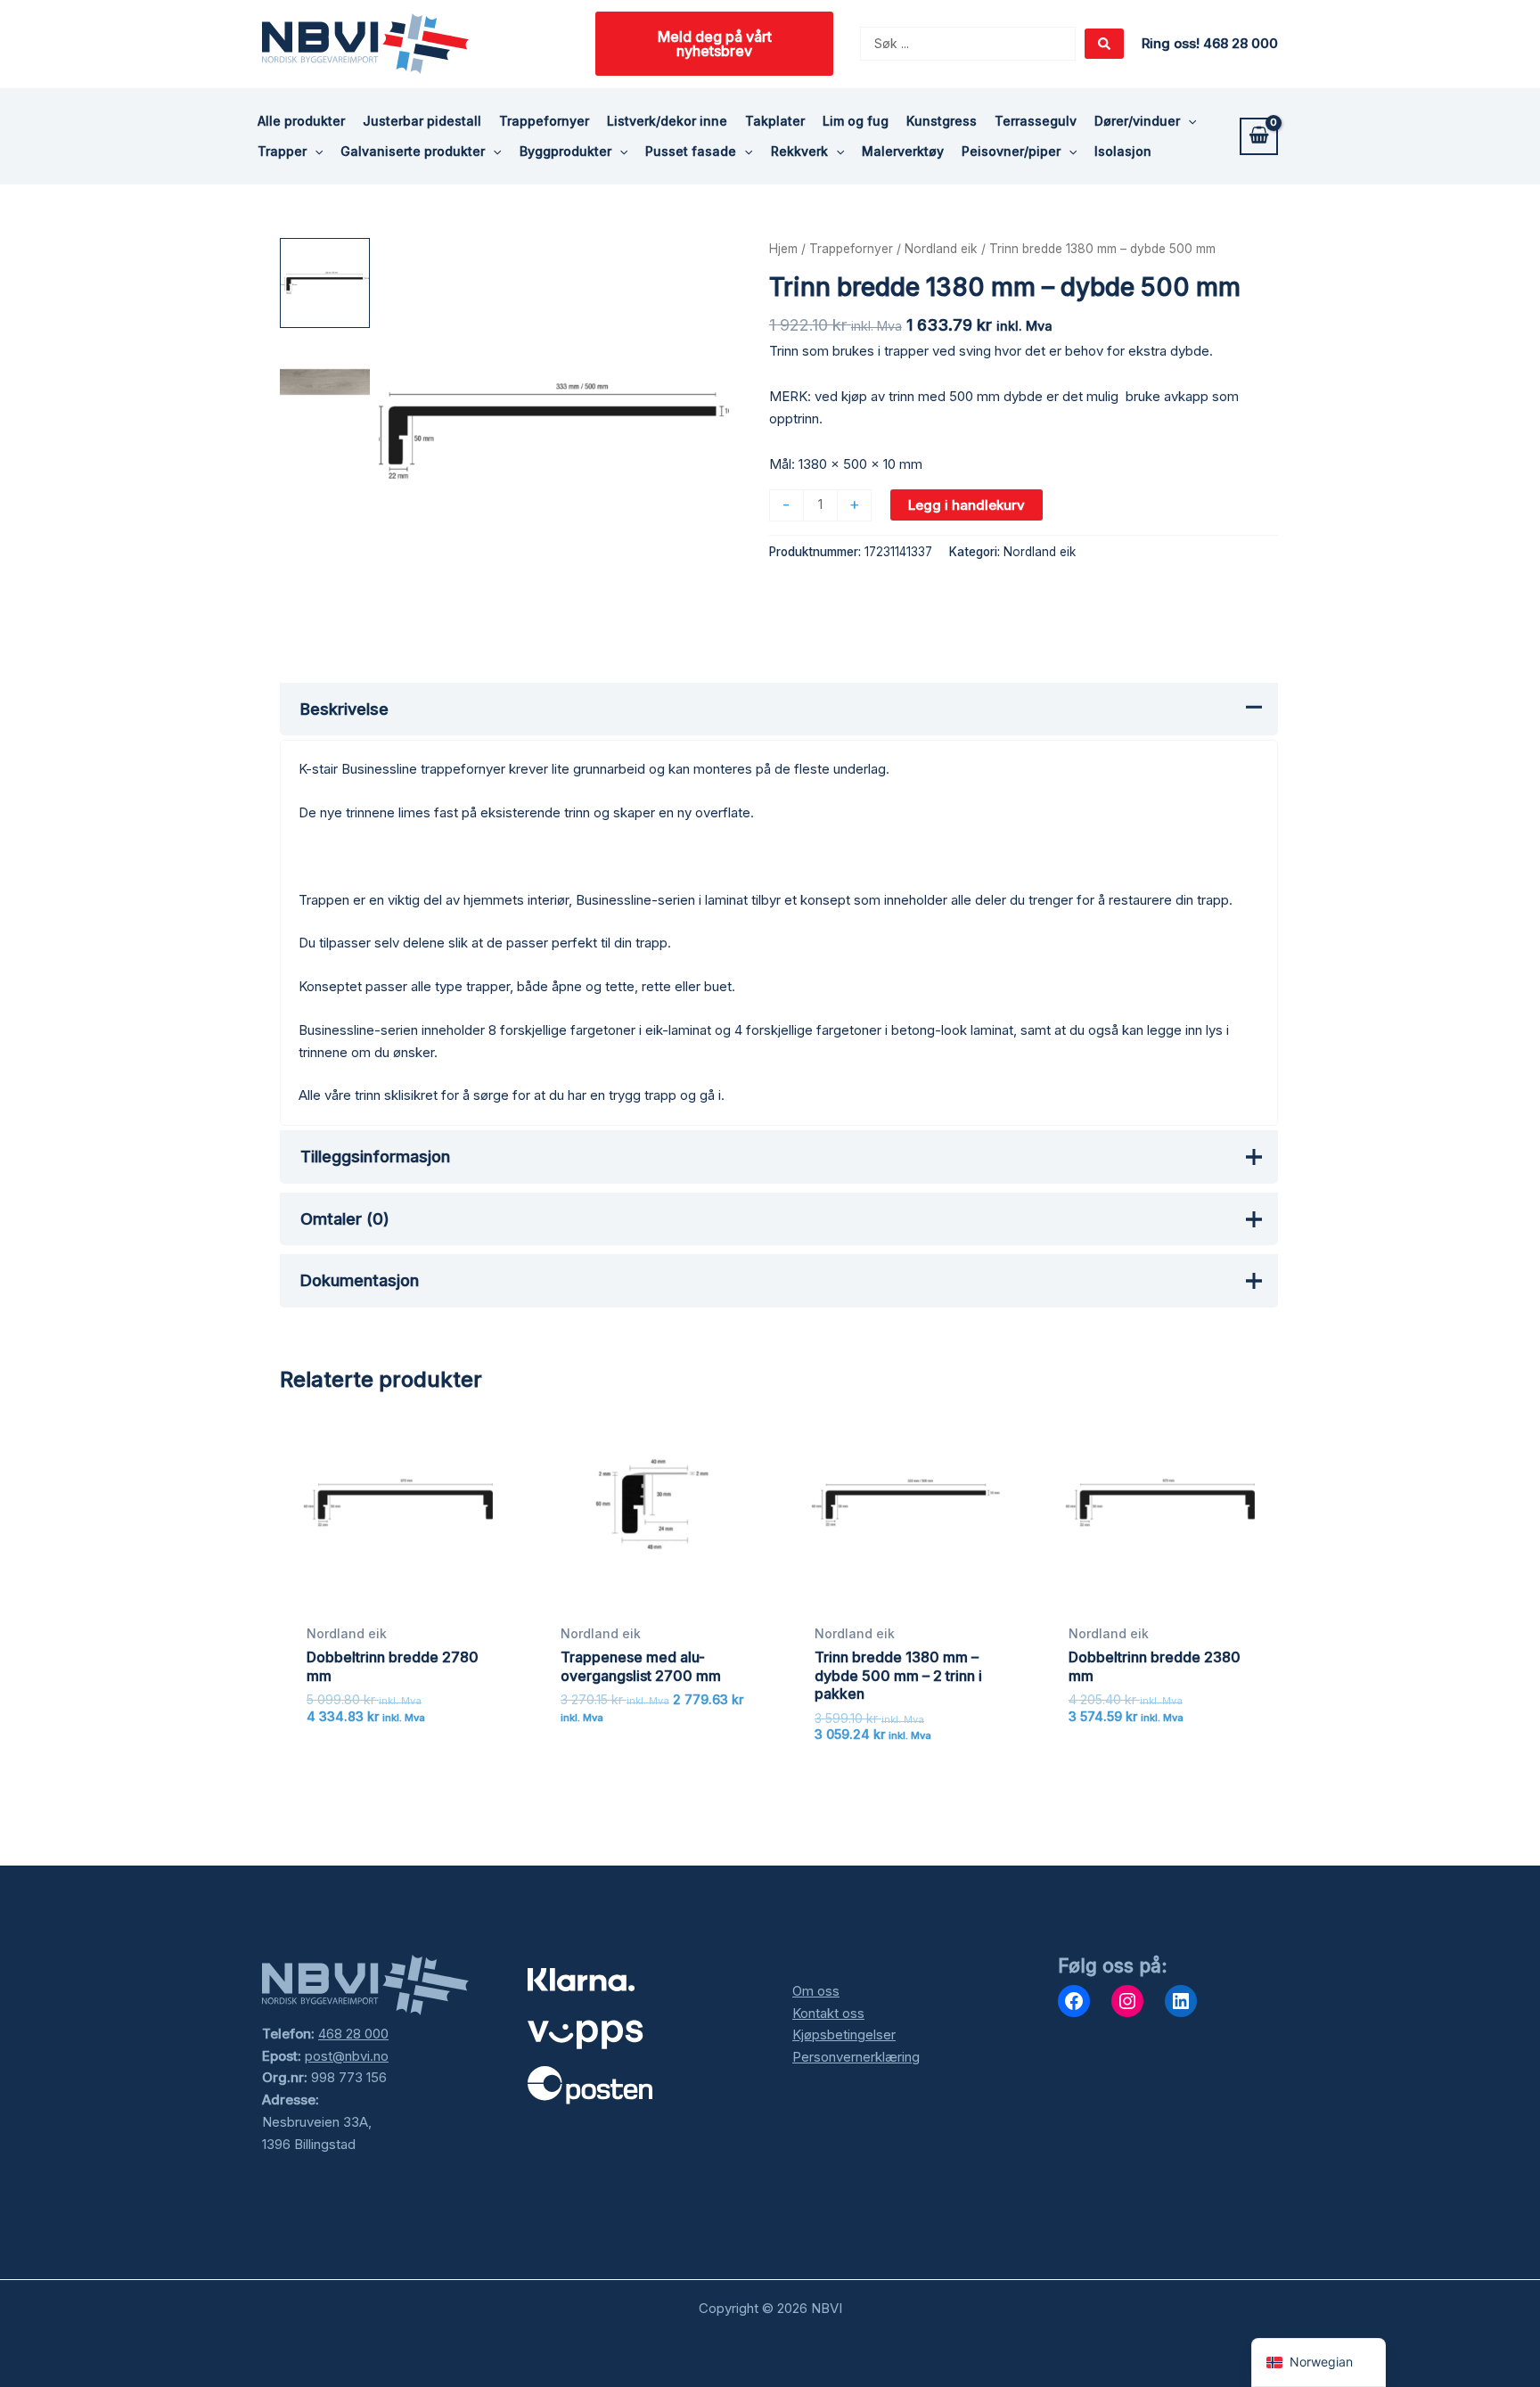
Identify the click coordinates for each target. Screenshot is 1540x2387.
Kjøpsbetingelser (844, 2034)
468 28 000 (353, 2034)
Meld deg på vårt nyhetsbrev (715, 44)
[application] (1188, 121)
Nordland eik (941, 249)
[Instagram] (1127, 2001)
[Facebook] (1074, 2001)
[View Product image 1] (325, 283)
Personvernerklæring (856, 2057)
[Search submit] (1104, 44)
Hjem (783, 249)
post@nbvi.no (347, 2056)
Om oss (816, 1991)
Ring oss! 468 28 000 (1210, 43)
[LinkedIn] (1181, 2001)
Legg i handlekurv (967, 505)
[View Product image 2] (325, 382)
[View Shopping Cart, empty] (1259, 136)
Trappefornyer (851, 249)
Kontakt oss (828, 2013)
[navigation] (1319, 2362)
